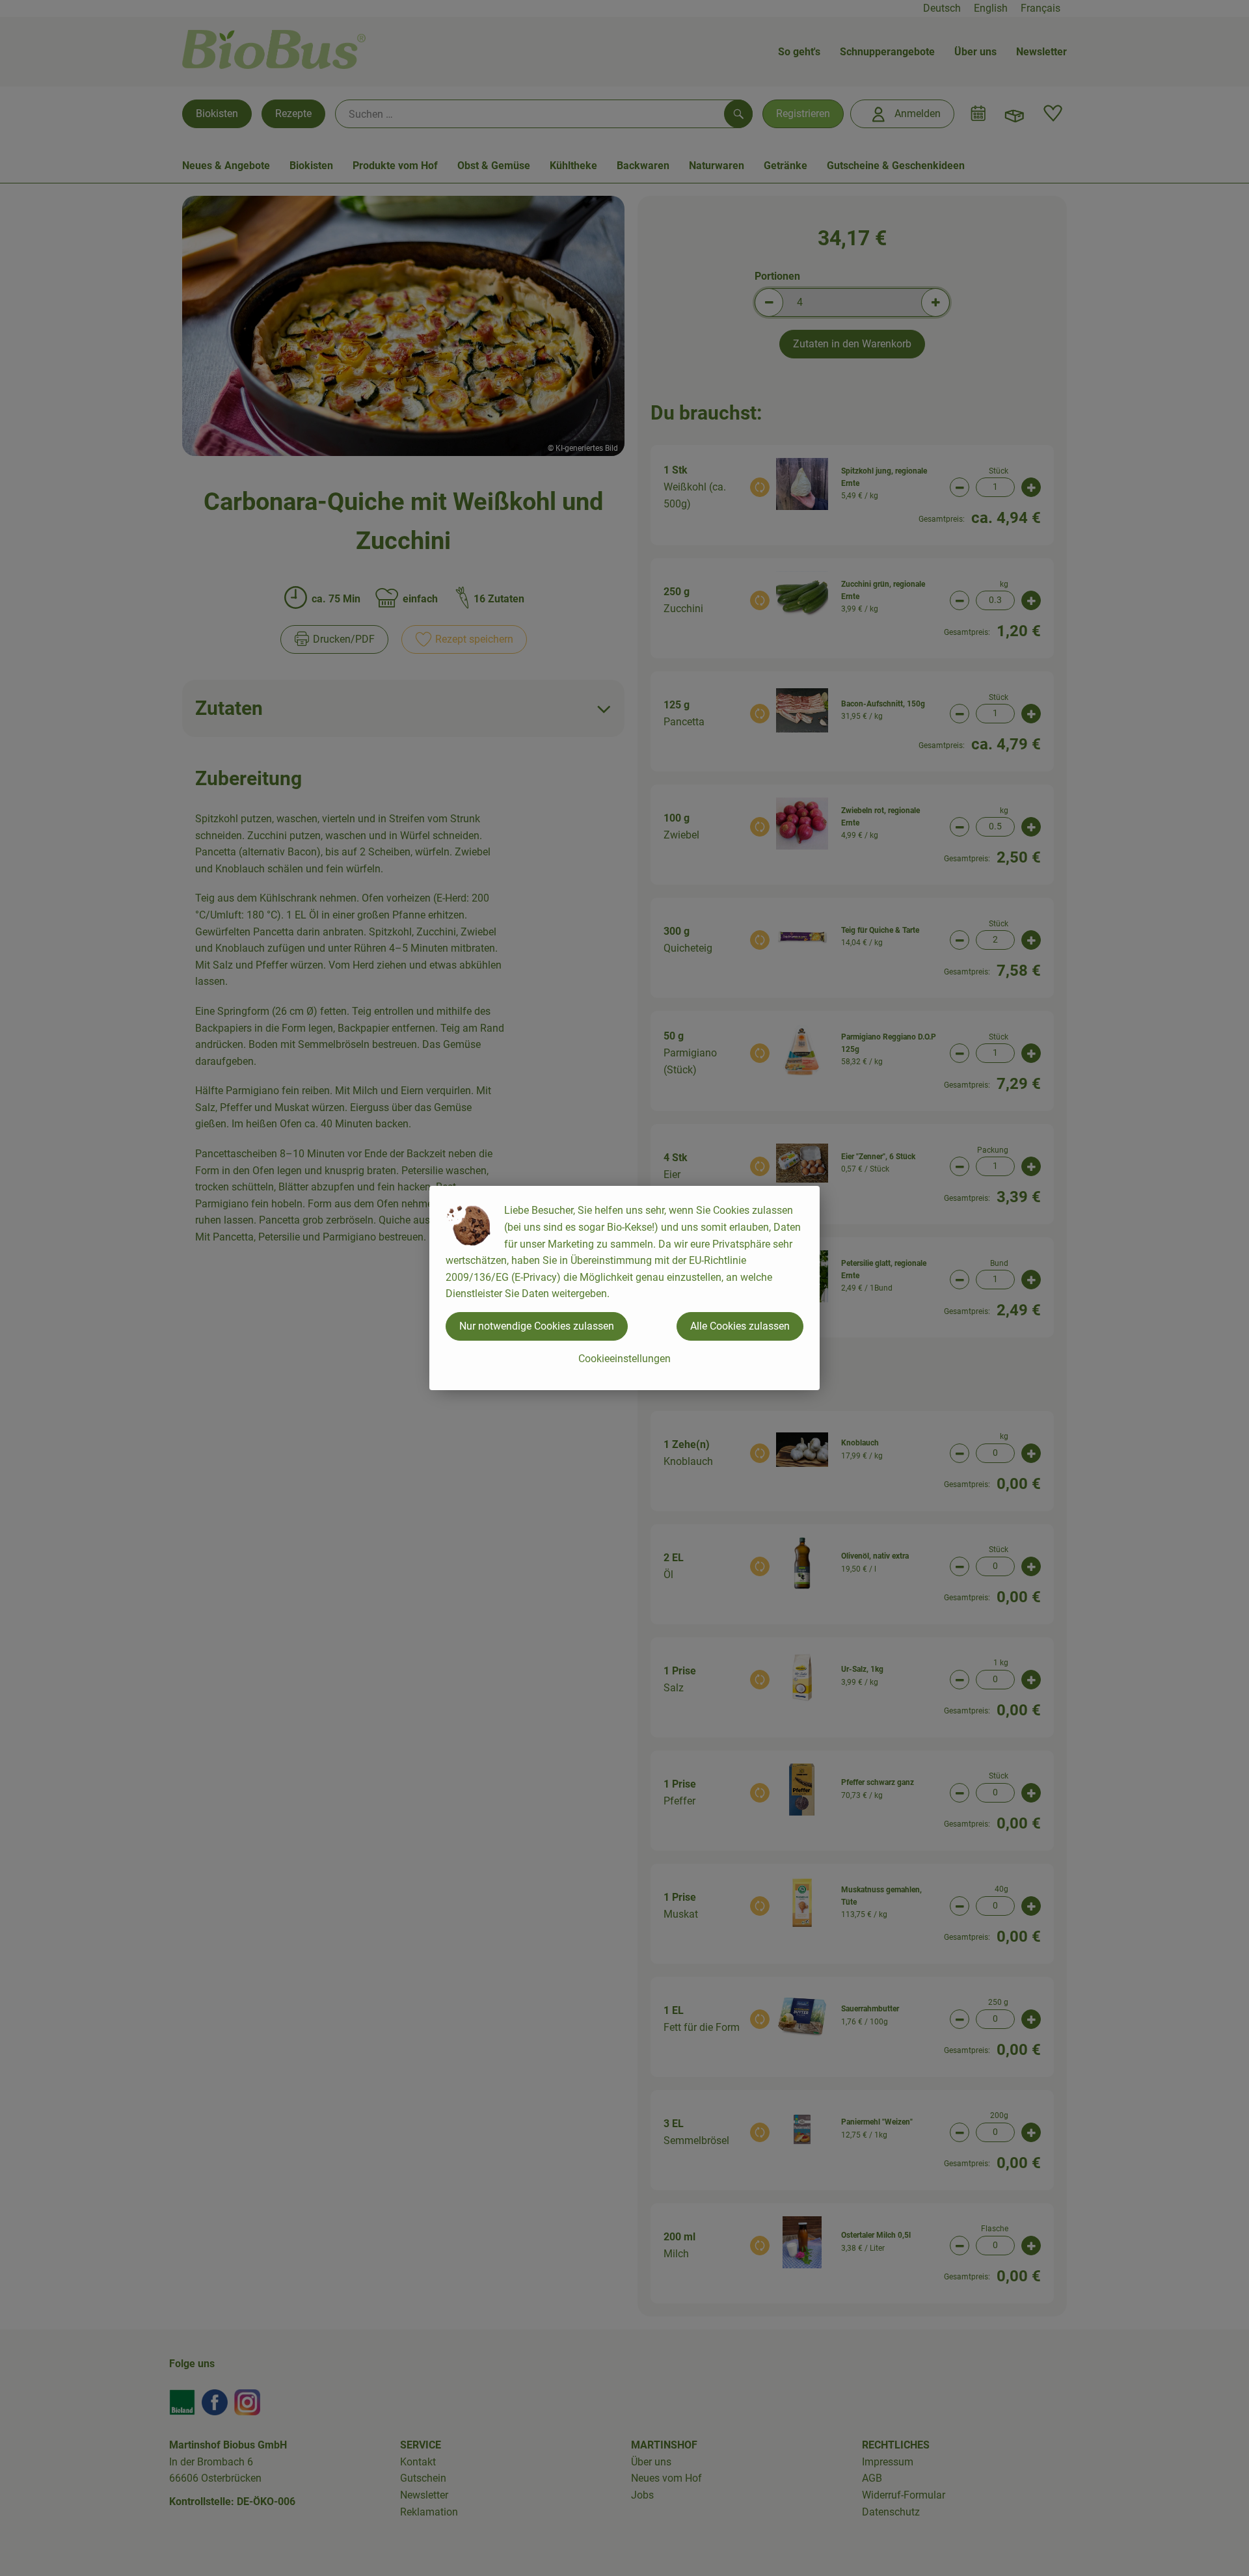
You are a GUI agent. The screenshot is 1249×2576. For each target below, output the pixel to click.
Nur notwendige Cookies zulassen (537, 1326)
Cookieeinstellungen (624, 1359)
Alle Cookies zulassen (740, 1326)
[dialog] (624, 1288)
